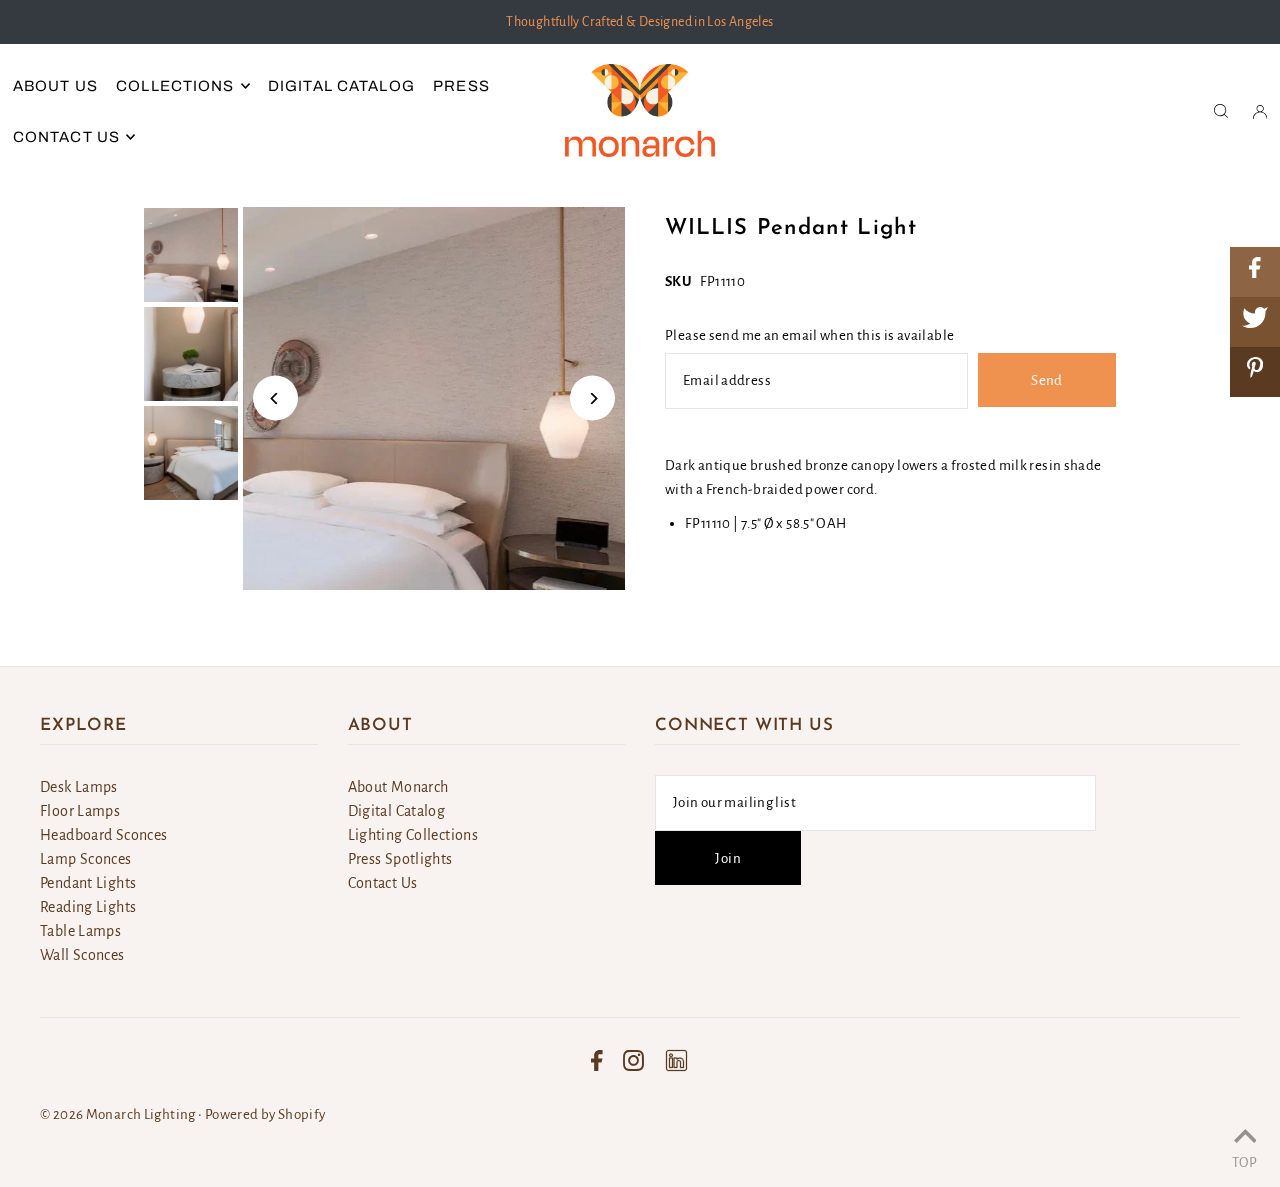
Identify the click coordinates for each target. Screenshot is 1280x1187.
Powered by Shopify (265, 1114)
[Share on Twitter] (1255, 322)
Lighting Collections (413, 835)
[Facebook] (597, 1060)
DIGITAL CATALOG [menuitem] (341, 86)
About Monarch (398, 787)
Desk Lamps (79, 787)
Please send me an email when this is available (809, 335)
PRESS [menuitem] (461, 86)
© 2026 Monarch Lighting (118, 1114)
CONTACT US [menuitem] (66, 137)
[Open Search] (1221, 111)
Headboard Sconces (103, 835)
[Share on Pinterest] (1255, 372)
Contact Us (383, 883)
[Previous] (275, 398)
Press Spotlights (400, 859)
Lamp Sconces (86, 859)
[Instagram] (633, 1060)
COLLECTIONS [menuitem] (175, 86)
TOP (1244, 1161)
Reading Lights (88, 907)
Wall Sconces (82, 955)
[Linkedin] (676, 1060)
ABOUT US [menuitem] (55, 86)
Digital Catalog (397, 811)
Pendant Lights (88, 883)
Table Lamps (80, 931)
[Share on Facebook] (1255, 272)
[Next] (592, 398)
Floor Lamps (80, 811)
